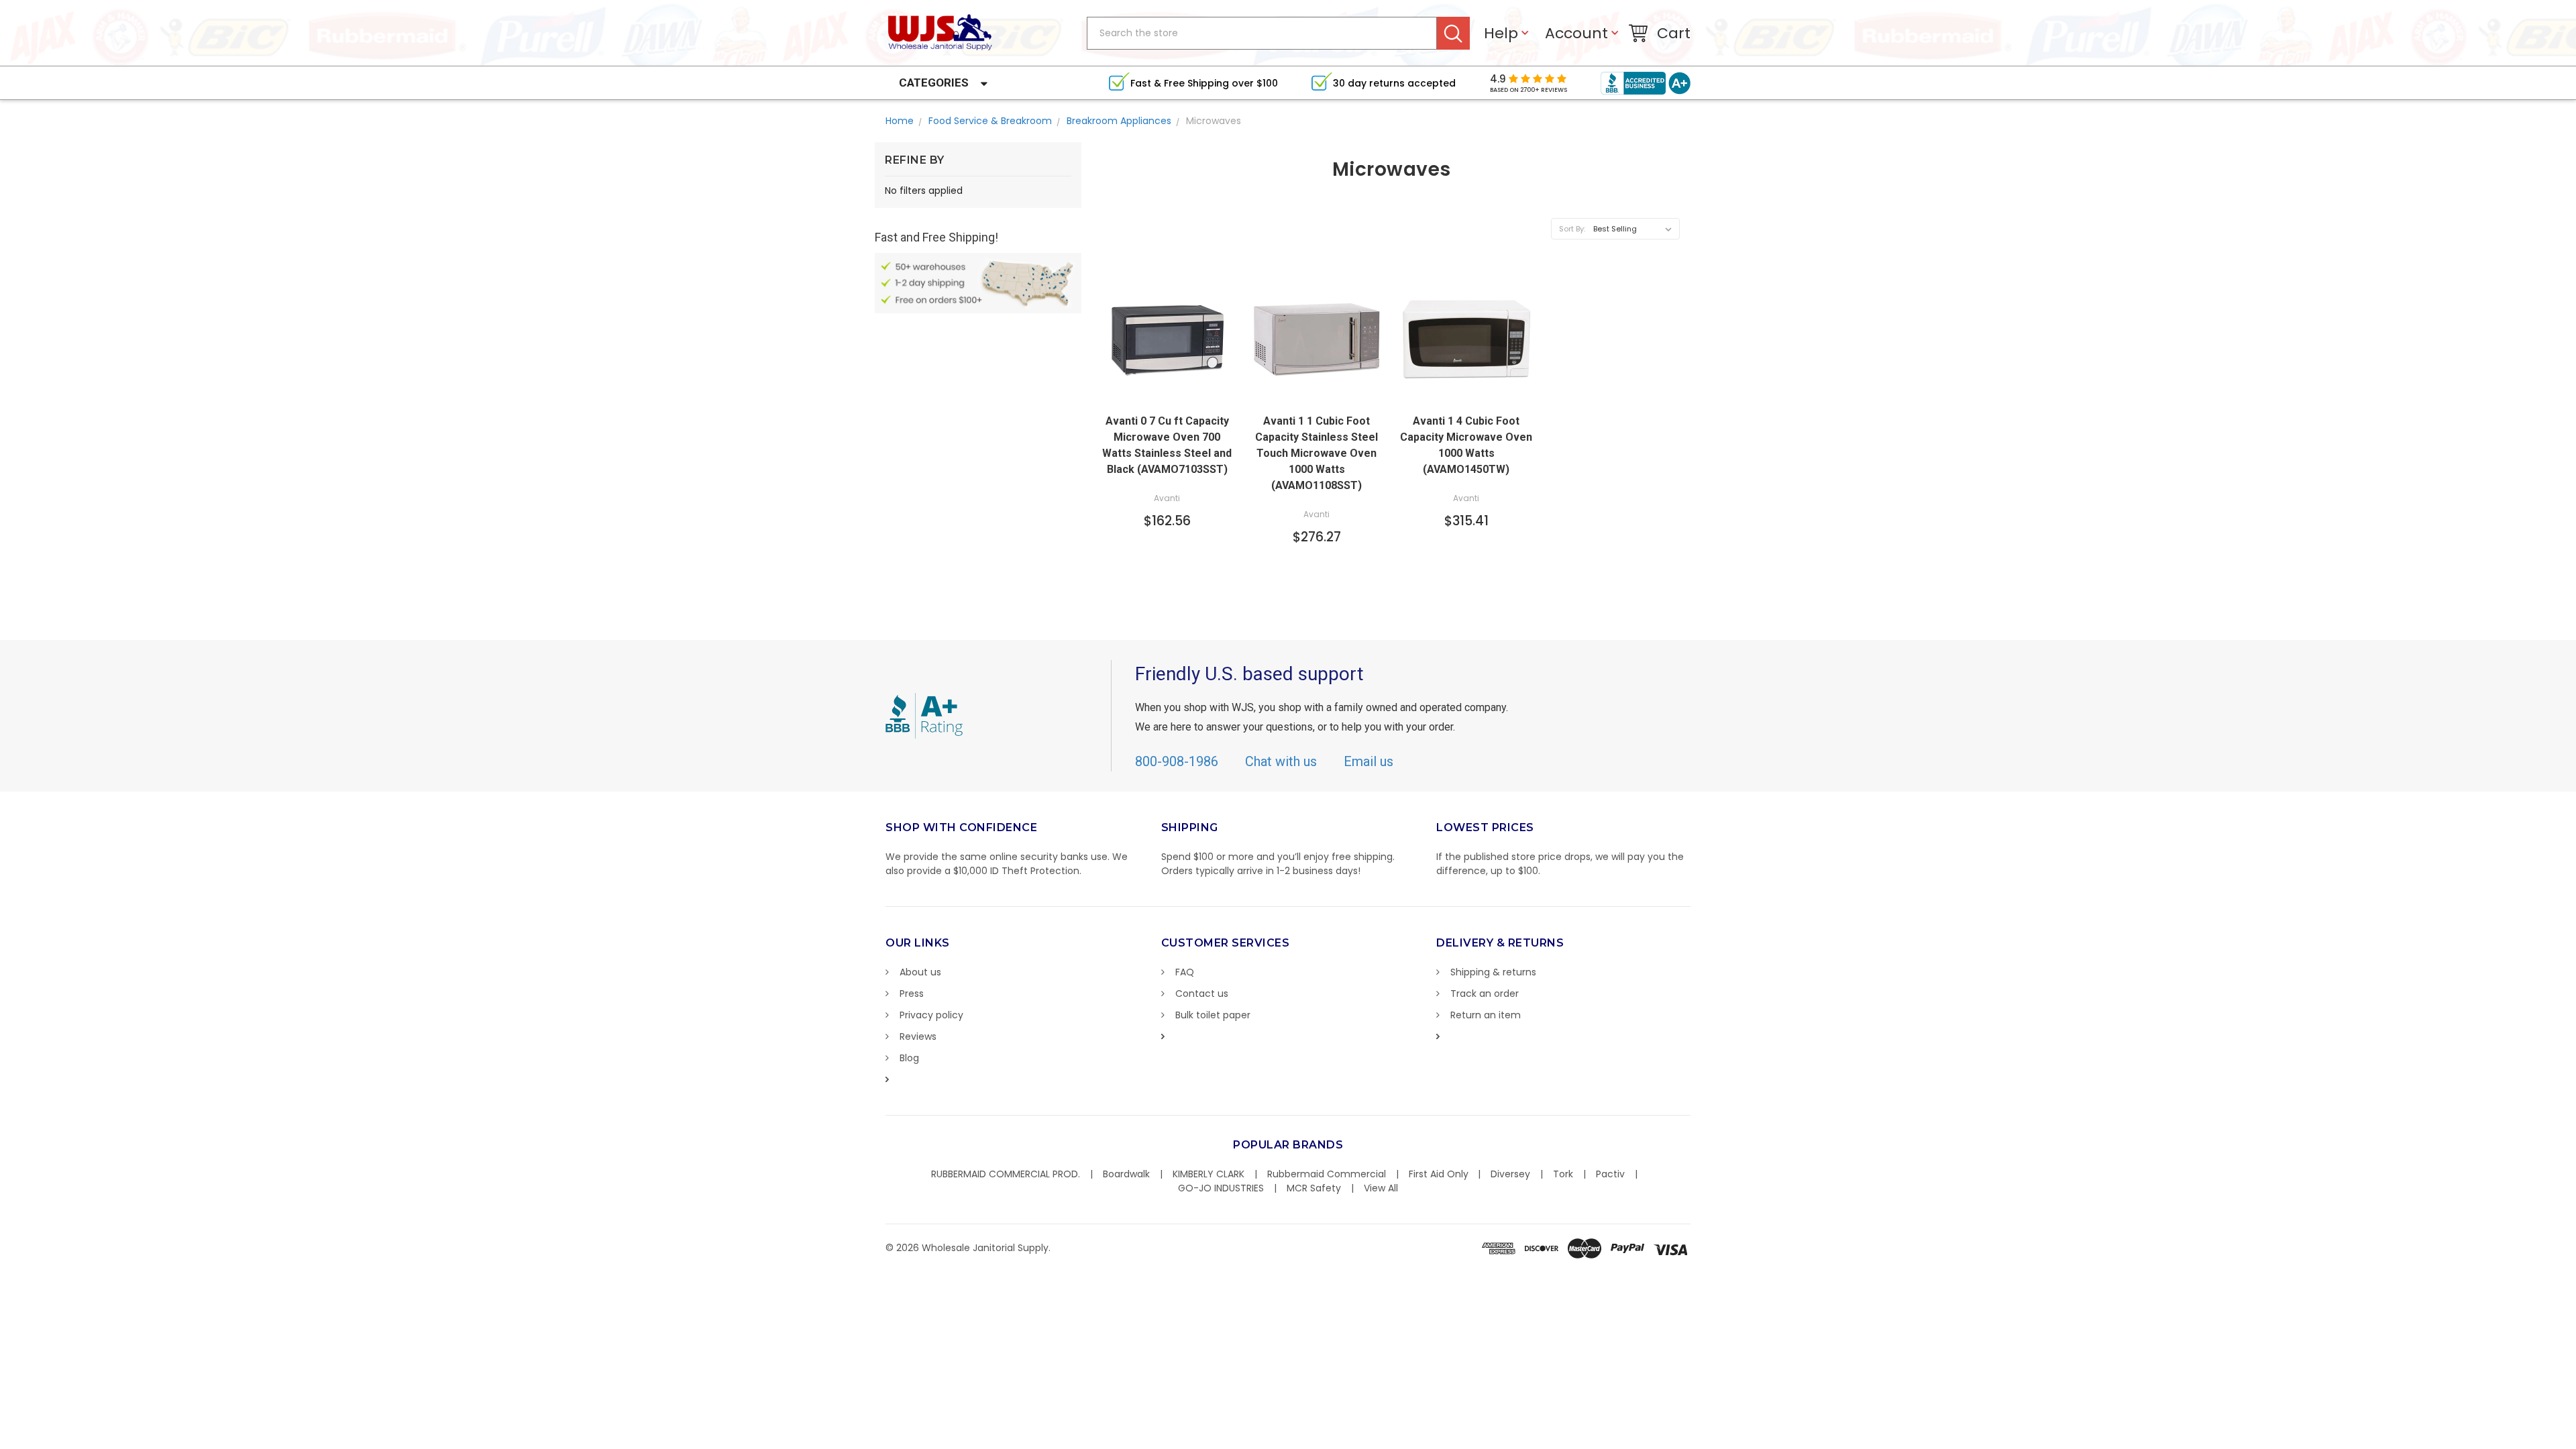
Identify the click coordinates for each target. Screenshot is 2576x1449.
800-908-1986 (1177, 761)
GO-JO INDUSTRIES (1221, 1188)
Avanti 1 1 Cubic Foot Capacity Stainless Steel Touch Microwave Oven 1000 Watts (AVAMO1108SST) (1317, 453)
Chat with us (1281, 761)
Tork (1563, 1174)
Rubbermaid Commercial (1327, 1174)
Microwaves (1214, 121)
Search (1453, 33)
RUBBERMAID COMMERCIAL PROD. (1006, 1174)
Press (912, 994)
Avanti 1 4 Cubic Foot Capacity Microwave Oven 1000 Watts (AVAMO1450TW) (1466, 445)
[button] (2575, 1442)
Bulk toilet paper (1213, 1015)
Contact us (1202, 994)
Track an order (1485, 994)
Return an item (1486, 1015)
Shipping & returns (1493, 972)
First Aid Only (1439, 1174)
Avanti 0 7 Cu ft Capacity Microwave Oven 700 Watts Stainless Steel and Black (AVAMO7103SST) (1167, 445)
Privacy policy (931, 1015)
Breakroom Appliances (1119, 121)
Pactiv (1610, 1174)
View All (1381, 1188)
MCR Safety (1314, 1188)
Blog (909, 1058)
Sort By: (1572, 229)
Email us (1368, 761)
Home (900, 121)
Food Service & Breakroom (990, 121)
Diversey (1510, 1174)
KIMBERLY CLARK (1209, 1174)
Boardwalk (1126, 1174)
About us (920, 972)
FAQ (1185, 972)
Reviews (918, 1036)
